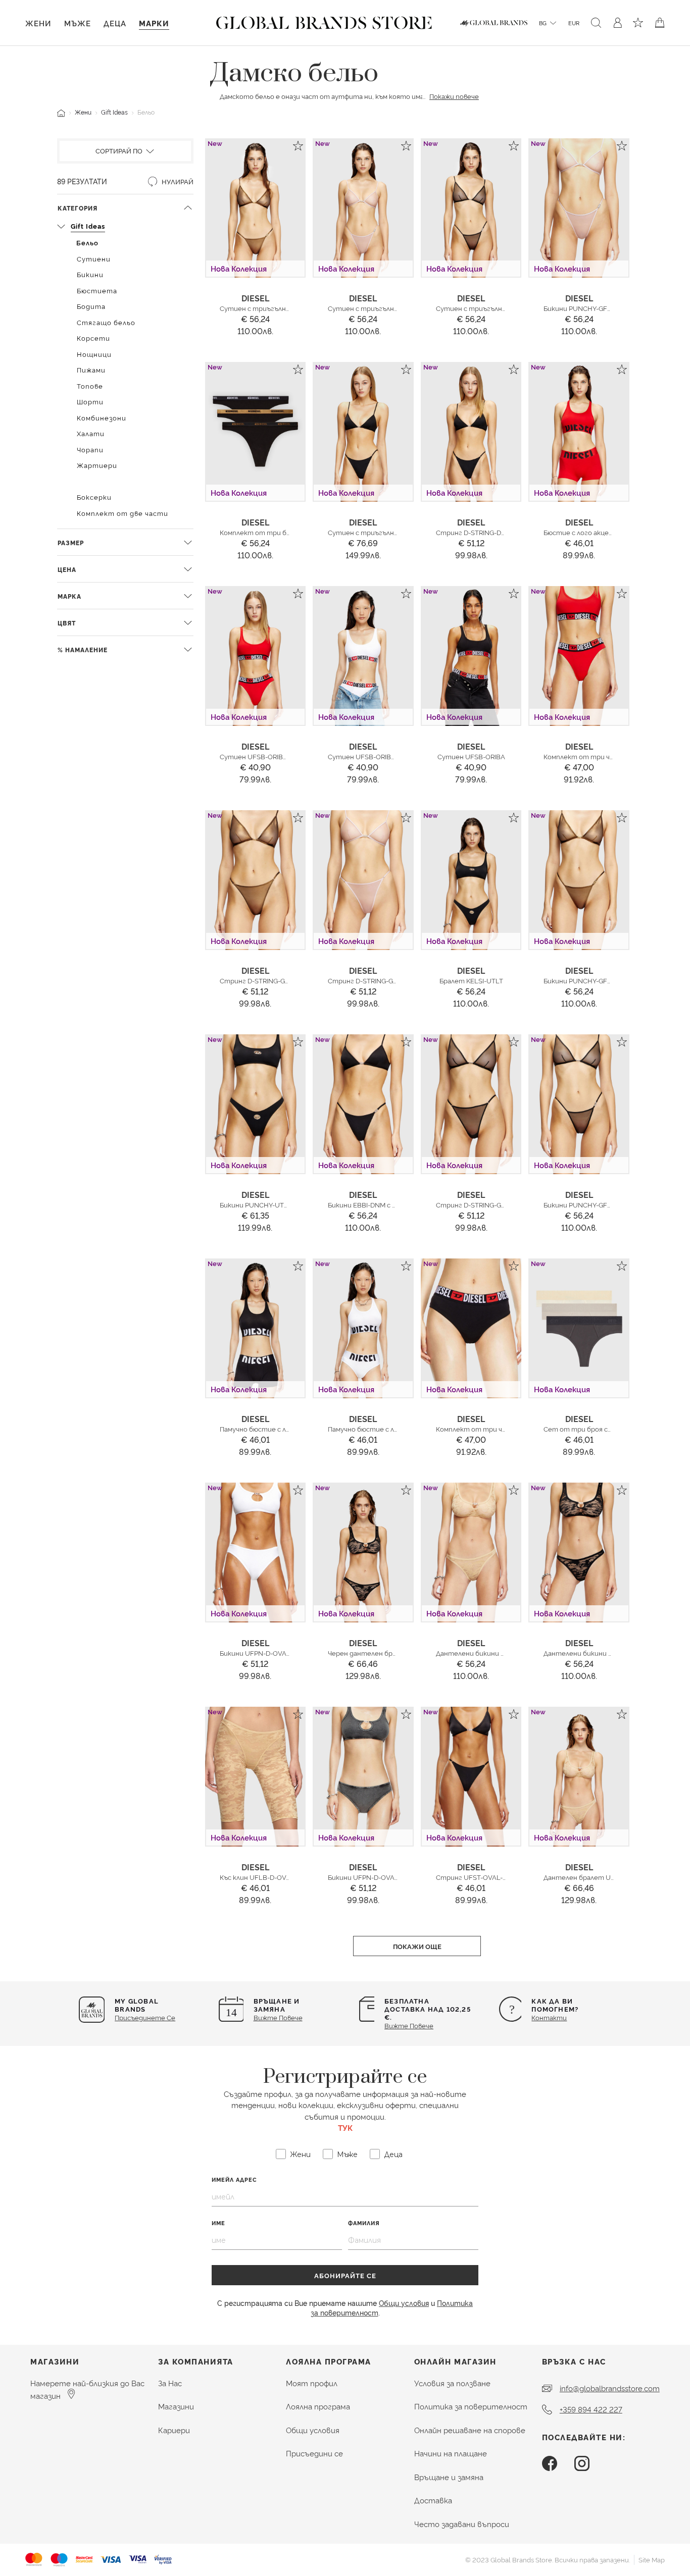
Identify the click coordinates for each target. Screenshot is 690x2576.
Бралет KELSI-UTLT (471, 980)
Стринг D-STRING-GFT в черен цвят (495, 1204)
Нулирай (177, 181)
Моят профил (312, 2383)
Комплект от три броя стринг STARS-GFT (291, 532)
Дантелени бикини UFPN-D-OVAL (491, 1653)
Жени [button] (38, 23)
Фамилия (364, 2223)
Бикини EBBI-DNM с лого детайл (381, 1204)
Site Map (652, 2559)
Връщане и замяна (449, 2477)
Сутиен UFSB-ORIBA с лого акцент (278, 756)
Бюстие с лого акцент (581, 532)
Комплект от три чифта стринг (491, 1429)
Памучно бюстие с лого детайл (272, 1429)
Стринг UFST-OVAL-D (472, 1877)
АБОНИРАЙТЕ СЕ (345, 2275)
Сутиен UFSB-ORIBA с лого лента (384, 756)
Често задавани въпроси (462, 2524)
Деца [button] (115, 23)
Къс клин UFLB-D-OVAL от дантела (278, 1877)
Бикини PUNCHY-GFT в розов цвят (599, 308)
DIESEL (255, 298)
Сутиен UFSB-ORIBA (471, 756)
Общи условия (404, 2303)
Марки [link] (154, 23)
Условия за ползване (452, 2383)
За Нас (170, 2383)
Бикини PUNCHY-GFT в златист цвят (605, 980)
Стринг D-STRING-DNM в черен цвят (496, 532)
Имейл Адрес (234, 2179)
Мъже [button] (78, 23)
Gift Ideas (114, 112)
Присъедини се (314, 2453)
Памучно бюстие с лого (367, 1429)
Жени (83, 112)
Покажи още (417, 1946)
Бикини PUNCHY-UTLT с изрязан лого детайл (293, 1204)
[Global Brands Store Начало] (324, 21)
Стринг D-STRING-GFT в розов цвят (386, 980)
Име (218, 2223)
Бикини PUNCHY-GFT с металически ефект (615, 1204)
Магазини (176, 2406)
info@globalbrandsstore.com (610, 2388)
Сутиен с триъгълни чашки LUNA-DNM (393, 532)
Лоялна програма (318, 2406)
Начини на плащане (451, 2453)
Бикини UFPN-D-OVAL (255, 1653)
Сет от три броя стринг (586, 1429)
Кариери (174, 2430)
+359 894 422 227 (591, 2409)
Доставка (433, 2500)
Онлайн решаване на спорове (470, 2430)
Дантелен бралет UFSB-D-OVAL (597, 1877)
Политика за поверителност (471, 2406)
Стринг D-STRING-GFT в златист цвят (284, 980)
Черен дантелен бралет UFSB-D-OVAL (392, 1653)
